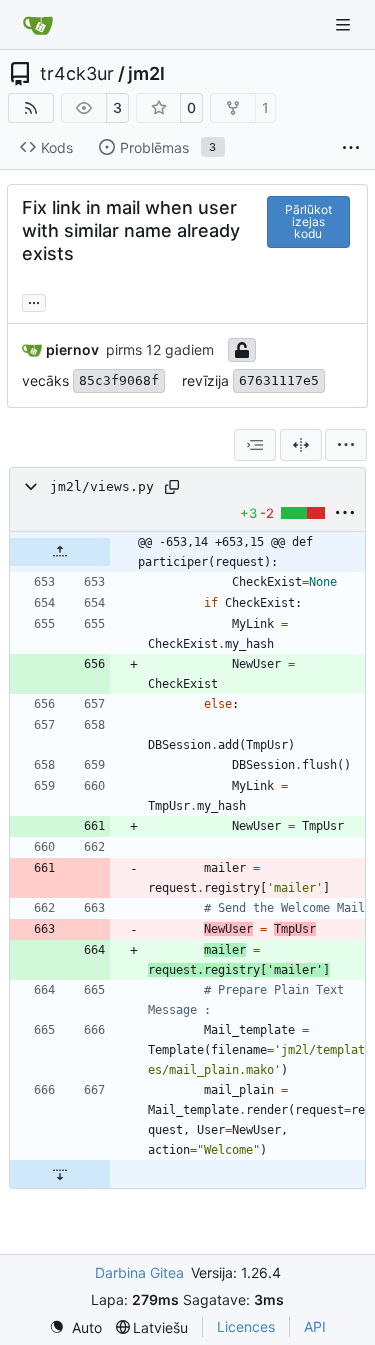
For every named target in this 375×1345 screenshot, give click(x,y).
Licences (246, 1326)
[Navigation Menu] (345, 24)
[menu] (346, 445)
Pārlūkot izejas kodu (308, 221)
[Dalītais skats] (301, 445)
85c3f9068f (119, 380)
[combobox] (255, 445)
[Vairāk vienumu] (351, 148)
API (315, 1326)
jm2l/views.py (102, 486)
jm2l (146, 74)
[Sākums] (38, 25)
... (34, 300)
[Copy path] (172, 487)
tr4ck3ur (77, 74)
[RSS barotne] (31, 108)
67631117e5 (279, 380)
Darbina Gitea (139, 1272)
